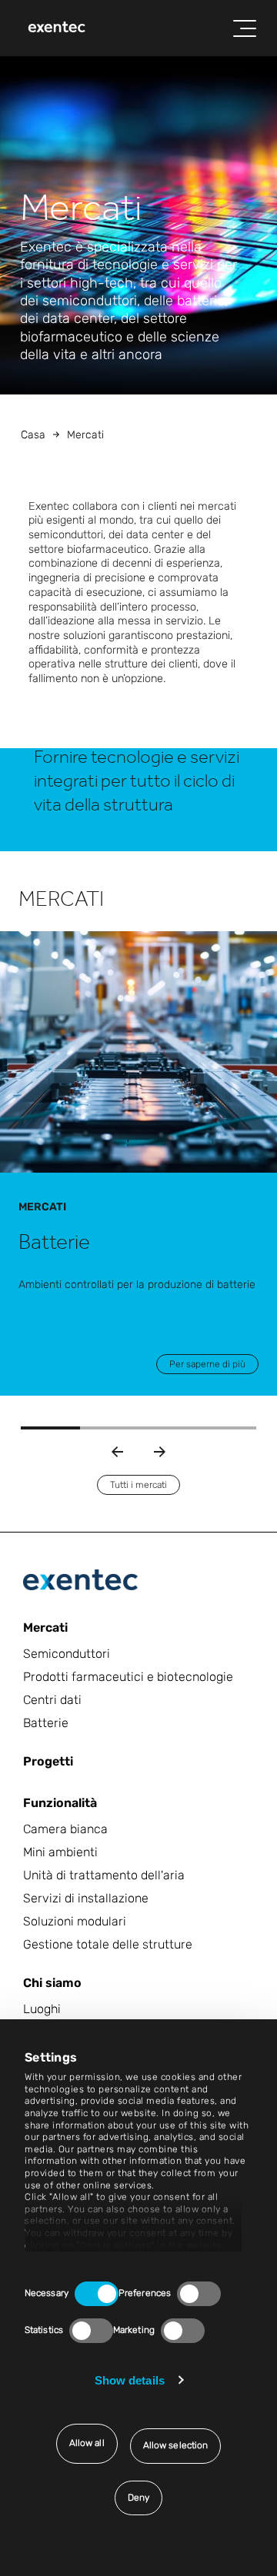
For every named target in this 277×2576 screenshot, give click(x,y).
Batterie (46, 1723)
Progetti (48, 1761)
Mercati (45, 1627)
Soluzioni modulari (75, 1921)
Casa (33, 435)
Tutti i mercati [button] (138, 1485)
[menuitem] (57, 28)
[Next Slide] (160, 1452)
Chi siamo (52, 1983)
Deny (138, 2498)
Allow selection (176, 2445)
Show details (130, 2380)
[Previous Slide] (117, 1452)
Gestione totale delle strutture (108, 1944)
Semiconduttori (67, 1654)
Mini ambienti (60, 1852)
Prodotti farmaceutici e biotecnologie (128, 1677)
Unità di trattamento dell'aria (104, 1875)
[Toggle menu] (245, 28)
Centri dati (52, 1700)
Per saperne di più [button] (207, 1364)
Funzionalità (60, 1803)
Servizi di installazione (86, 1898)
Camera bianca (65, 1829)
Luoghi (42, 2009)
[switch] (199, 2294)
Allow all (87, 2443)
